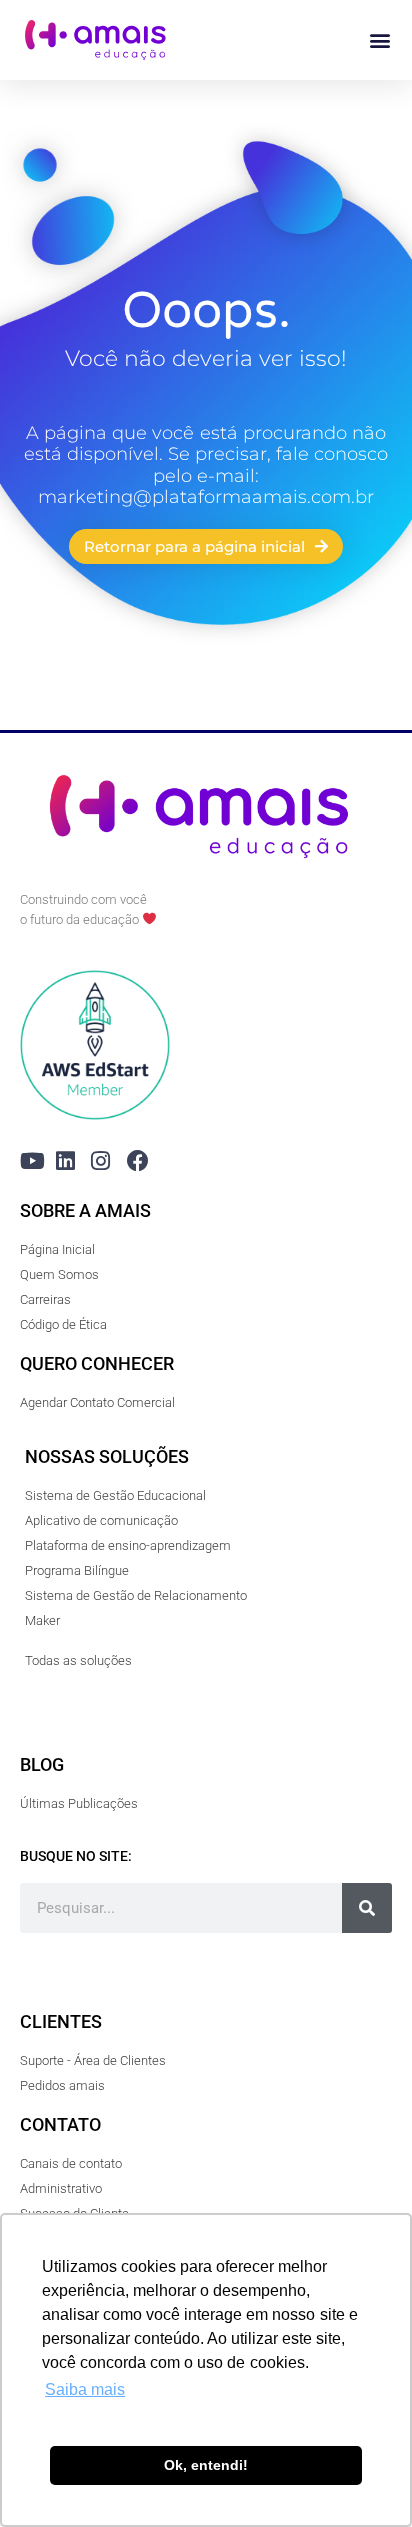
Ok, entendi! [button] (206, 2465)
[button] (380, 40)
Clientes (61, 2021)
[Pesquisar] (367, 1908)
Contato (60, 2124)
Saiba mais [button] (85, 2389)
